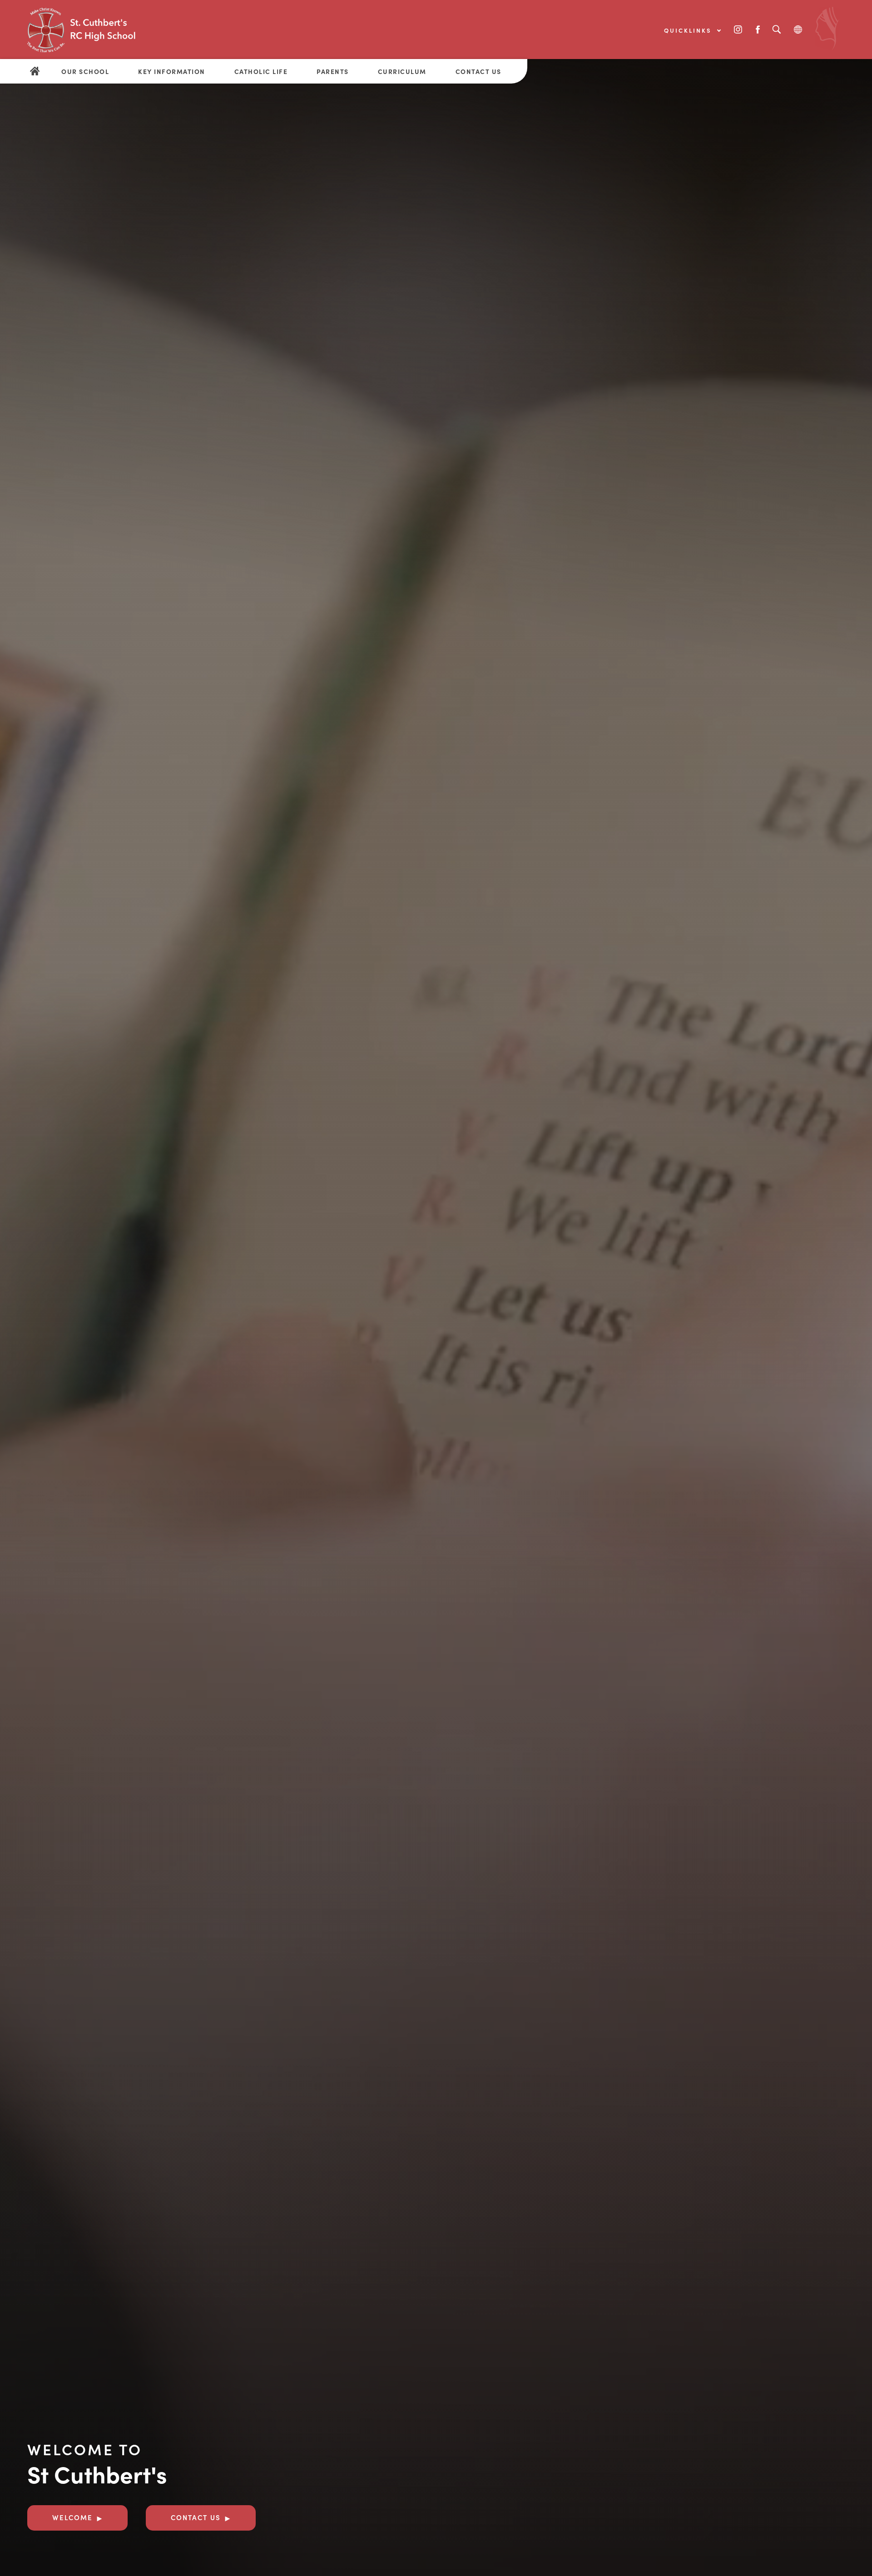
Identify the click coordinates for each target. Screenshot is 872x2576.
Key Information (172, 71)
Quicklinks (689, 30)
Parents (333, 71)
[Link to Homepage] (95, 30)
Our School (85, 71)
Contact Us (478, 71)
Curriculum (402, 71)
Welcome (72, 2517)
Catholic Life (261, 71)
